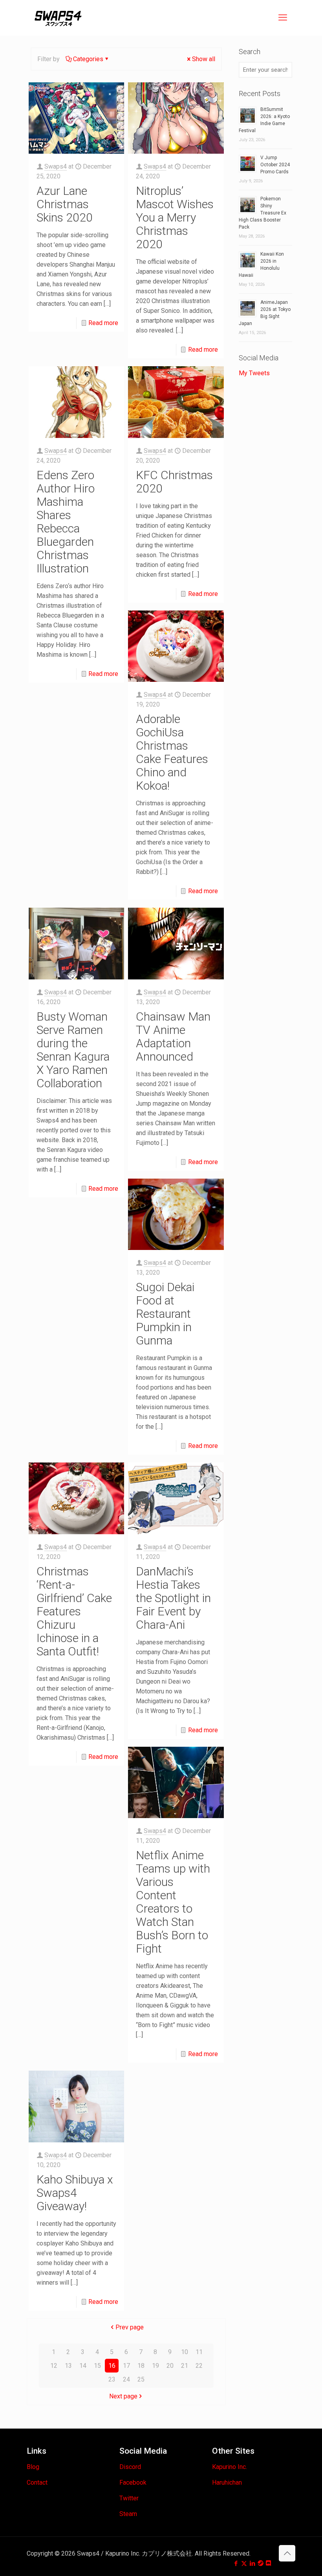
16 (112, 2366)
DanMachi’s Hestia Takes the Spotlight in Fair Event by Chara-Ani (173, 1598)
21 (185, 2366)
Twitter (129, 2498)
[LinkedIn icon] (252, 2563)
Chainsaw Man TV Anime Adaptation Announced (173, 1036)
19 (156, 2366)
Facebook (133, 2482)
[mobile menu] (283, 18)
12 (54, 2366)
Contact (37, 2482)
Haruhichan (227, 2482)
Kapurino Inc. (230, 2467)
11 (199, 2352)
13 (68, 2366)
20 (170, 2366)
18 (141, 2366)
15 (97, 2366)
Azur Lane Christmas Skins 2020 (65, 204)
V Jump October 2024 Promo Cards (275, 165)
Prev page (130, 2327)
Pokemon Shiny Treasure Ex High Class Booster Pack (263, 213)
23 (112, 2379)
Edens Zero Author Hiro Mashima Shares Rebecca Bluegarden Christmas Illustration (66, 522)
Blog (33, 2467)
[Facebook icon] (236, 2563)
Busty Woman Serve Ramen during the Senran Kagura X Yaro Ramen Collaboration (73, 1050)
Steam (128, 2514)
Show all (204, 59)
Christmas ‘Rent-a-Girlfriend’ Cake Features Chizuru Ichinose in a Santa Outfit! (74, 1611)
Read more (103, 323)
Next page (123, 2396)
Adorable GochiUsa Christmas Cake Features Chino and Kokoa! (172, 752)
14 (83, 2366)
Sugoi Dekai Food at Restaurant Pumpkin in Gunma (165, 1314)
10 (185, 2352)
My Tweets (254, 373)
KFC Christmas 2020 (174, 482)
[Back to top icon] (287, 2553)
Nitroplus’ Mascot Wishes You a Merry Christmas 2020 (175, 217)
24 (126, 2379)
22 (199, 2366)
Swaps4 (56, 166)
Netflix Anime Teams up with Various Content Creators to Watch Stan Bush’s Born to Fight (173, 1902)
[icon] (261, 2563)
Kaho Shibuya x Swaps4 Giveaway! (75, 2193)
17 (126, 2366)
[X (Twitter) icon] (244, 2563)
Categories (88, 59)
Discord (130, 2467)
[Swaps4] (58, 18)
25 (141, 2379)
